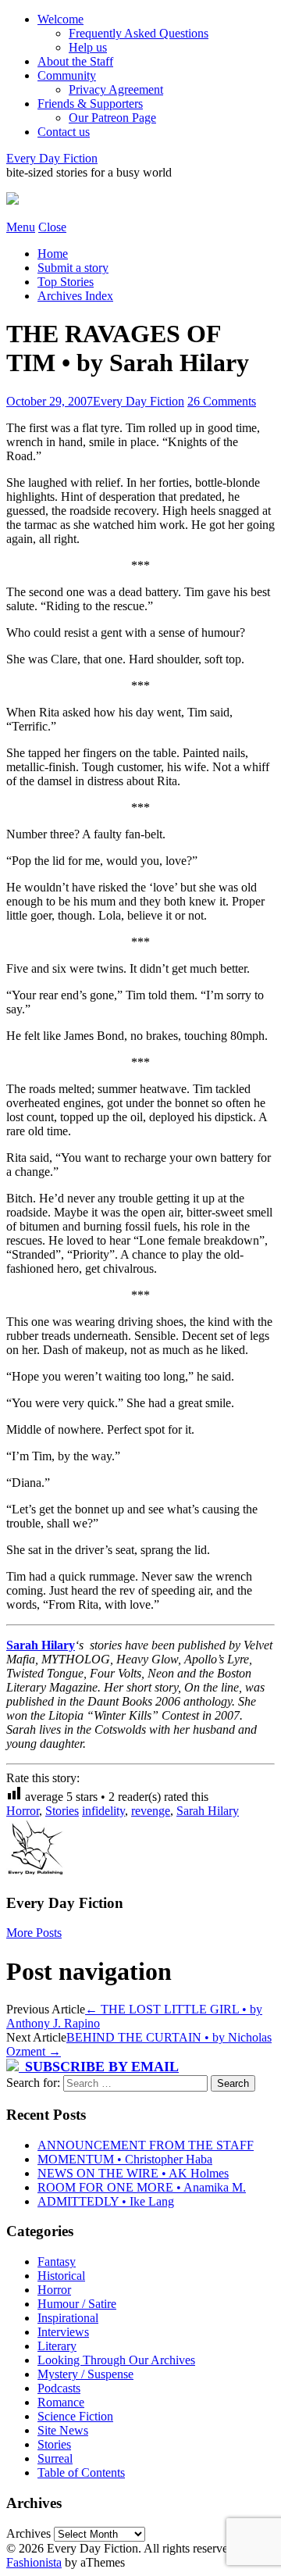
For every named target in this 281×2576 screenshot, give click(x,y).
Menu (21, 227)
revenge (151, 1811)
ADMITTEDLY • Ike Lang (106, 2201)
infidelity (103, 1811)
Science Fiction (75, 2416)
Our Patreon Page (112, 118)
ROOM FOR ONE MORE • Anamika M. (142, 2187)
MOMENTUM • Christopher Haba (125, 2159)
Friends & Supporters (90, 104)
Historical (61, 2276)
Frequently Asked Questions (139, 33)
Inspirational (68, 2318)
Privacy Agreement (116, 89)
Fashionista (34, 2562)
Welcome (60, 19)
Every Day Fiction (52, 158)
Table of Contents (81, 2472)
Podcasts (59, 2388)
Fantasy (57, 2262)
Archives (28, 2533)
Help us (88, 47)
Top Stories (66, 282)
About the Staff (75, 61)
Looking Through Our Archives (116, 2360)
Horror (23, 1811)
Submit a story (73, 268)
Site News (63, 2430)
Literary (57, 2346)
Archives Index (75, 296)
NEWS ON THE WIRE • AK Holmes (133, 2173)
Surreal (55, 2458)
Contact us (64, 132)
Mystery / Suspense (85, 2374)
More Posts (34, 1933)
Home (53, 254)
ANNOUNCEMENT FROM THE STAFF (146, 2145)
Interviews (63, 2332)
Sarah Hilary (41, 1645)
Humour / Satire (77, 2304)
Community (67, 75)
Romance (61, 2402)
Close (52, 227)
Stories (62, 1811)
